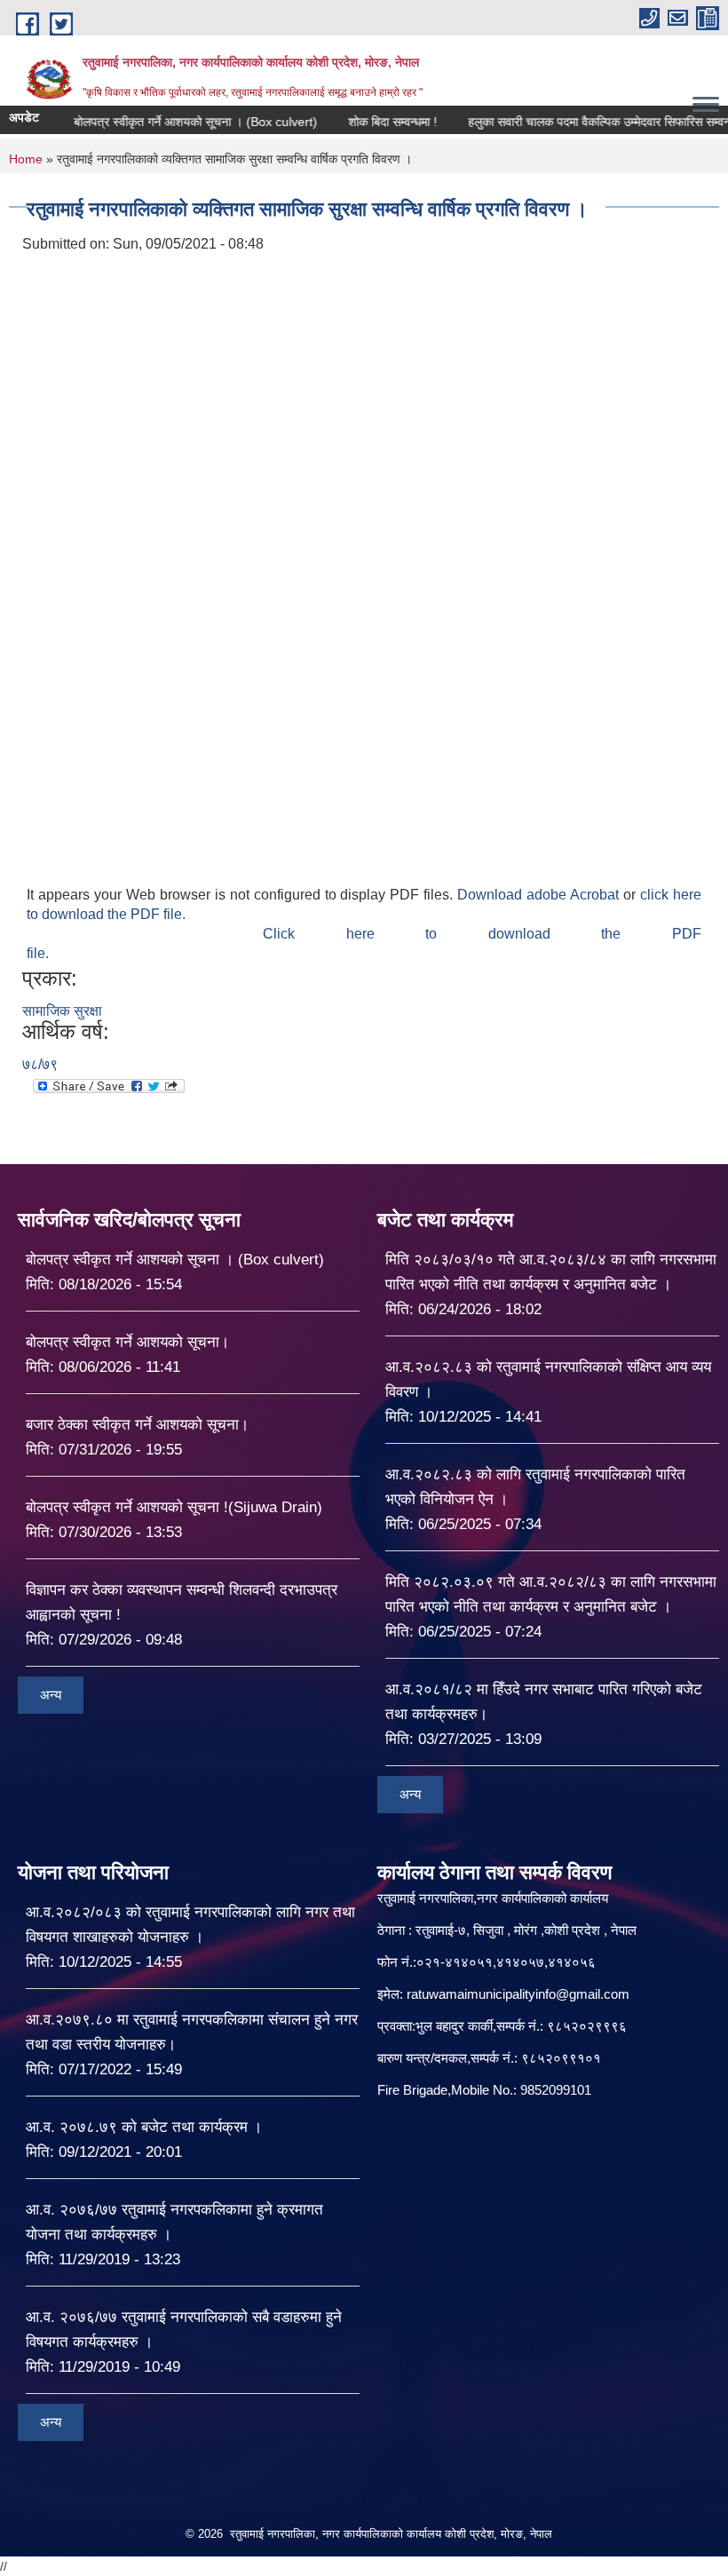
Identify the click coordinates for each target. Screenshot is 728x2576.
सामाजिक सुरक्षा (62, 1011)
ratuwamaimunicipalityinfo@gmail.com (518, 1994)
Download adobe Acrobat (540, 895)
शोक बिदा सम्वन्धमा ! (360, 122)
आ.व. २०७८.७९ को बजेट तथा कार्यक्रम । (144, 2127)
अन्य (51, 1695)
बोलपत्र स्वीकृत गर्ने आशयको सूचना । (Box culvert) (163, 122)
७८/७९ (40, 1064)
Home (26, 159)
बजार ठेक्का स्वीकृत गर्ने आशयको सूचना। (137, 1425)
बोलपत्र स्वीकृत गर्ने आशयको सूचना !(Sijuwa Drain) (174, 1507)
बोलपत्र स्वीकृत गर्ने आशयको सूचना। (127, 1342)
